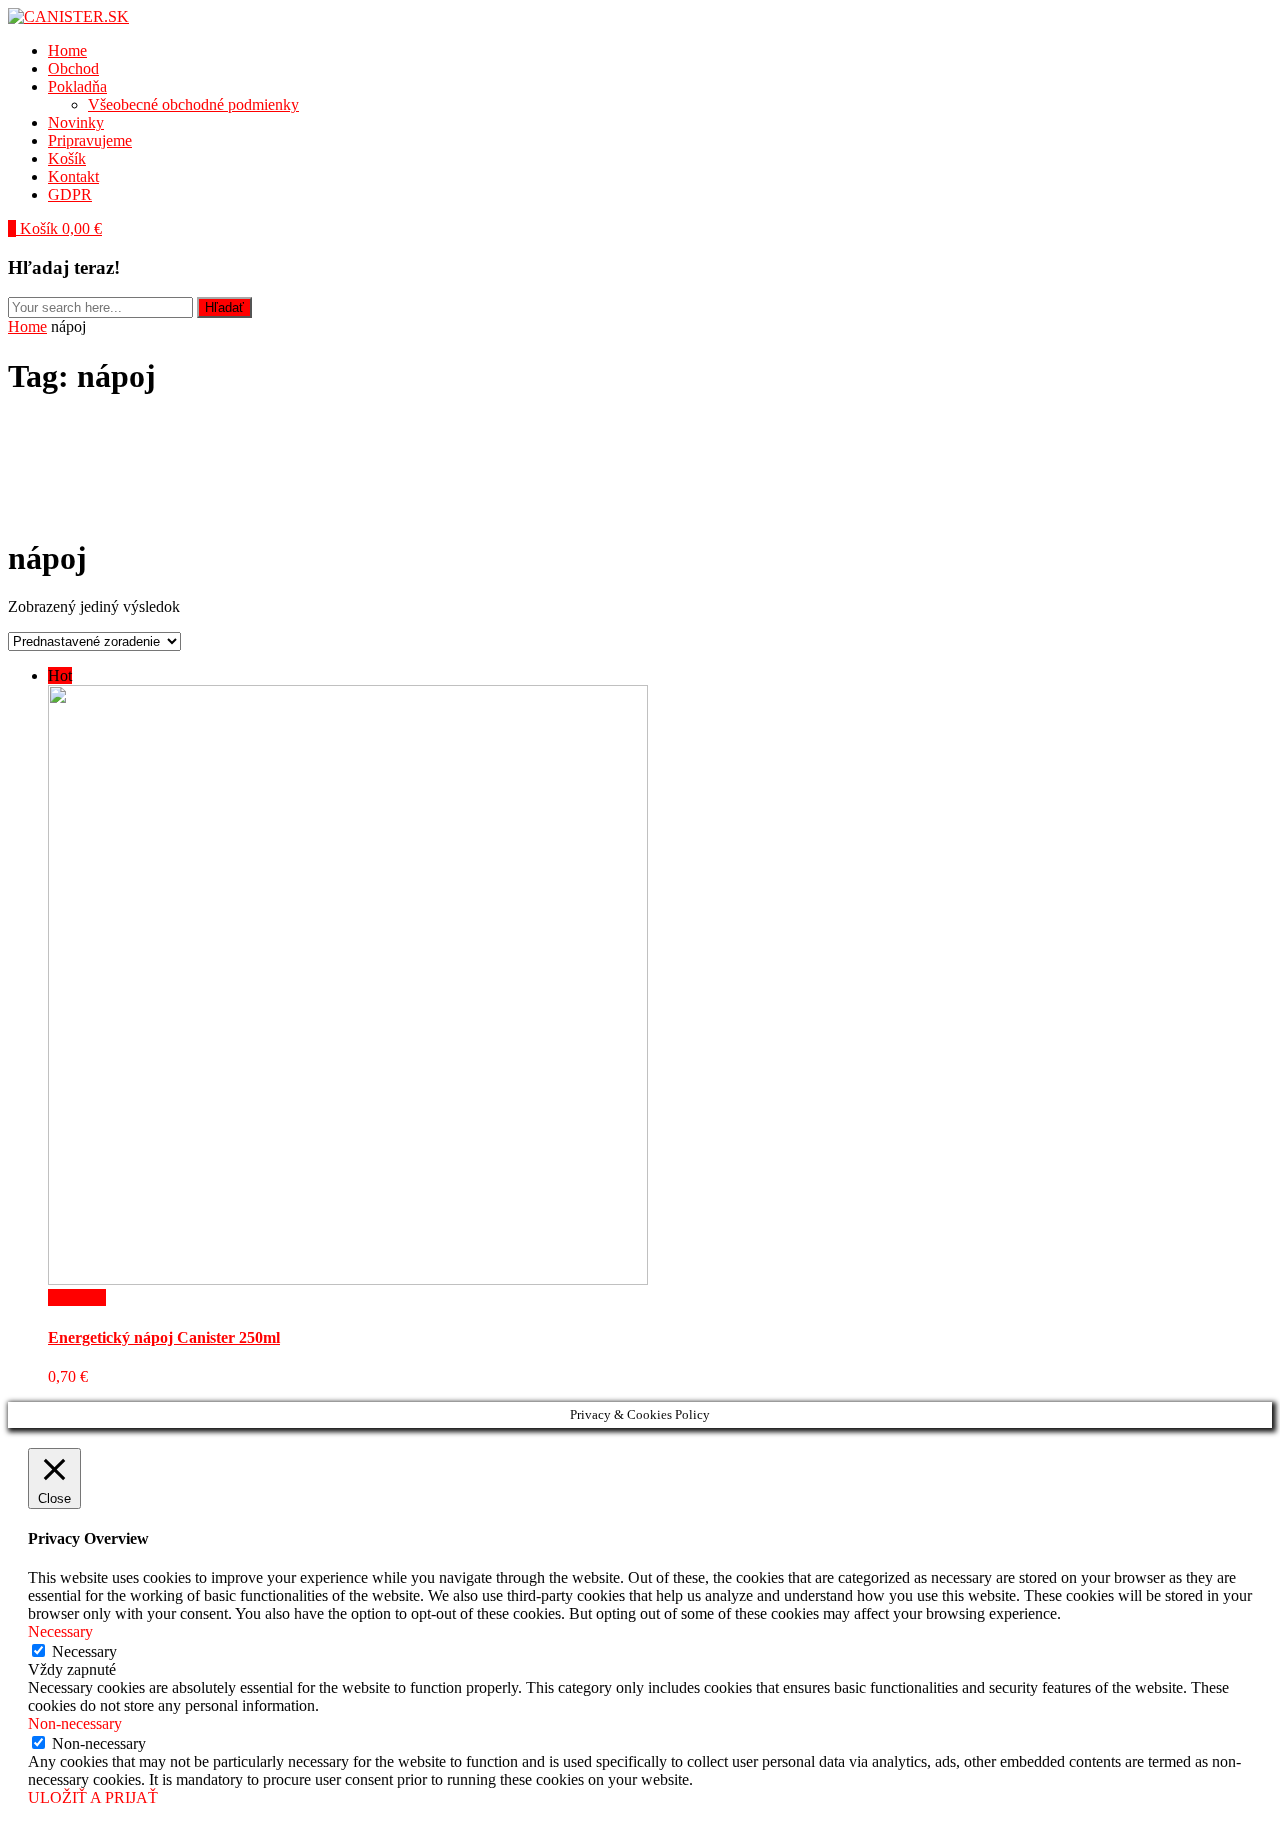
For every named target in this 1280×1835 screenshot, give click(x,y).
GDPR (70, 194)
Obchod (73, 68)
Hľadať (224, 307)
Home (67, 50)
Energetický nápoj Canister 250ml (164, 1337)
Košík (67, 158)
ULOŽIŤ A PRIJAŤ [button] (93, 1797)
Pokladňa (77, 86)
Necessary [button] (60, 1631)
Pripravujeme (90, 140)
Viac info (77, 1297)
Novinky (76, 122)
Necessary (84, 1651)
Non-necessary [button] (75, 1723)
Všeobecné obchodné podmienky (193, 104)
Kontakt (73, 176)
